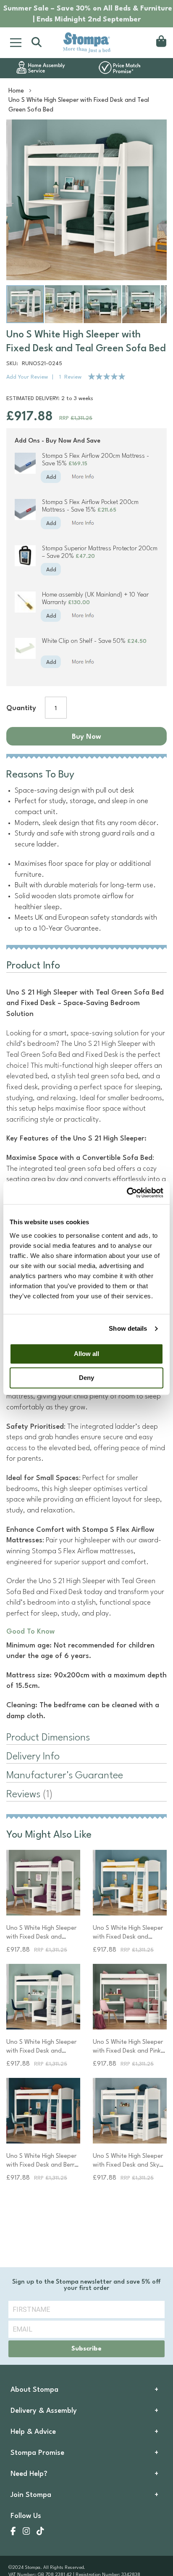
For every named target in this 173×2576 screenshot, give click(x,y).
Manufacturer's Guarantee (65, 1776)
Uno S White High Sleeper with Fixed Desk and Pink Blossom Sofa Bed (128, 2051)
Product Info (33, 966)
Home (16, 91)
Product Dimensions (48, 1738)
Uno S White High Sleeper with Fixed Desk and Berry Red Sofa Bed (42, 2165)
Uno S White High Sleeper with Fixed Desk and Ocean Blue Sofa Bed (41, 2051)
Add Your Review (27, 377)
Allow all (86, 1354)
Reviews (28, 1795)
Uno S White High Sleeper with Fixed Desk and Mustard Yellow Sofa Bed (128, 1937)
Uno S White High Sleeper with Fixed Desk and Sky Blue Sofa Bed (128, 2165)
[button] (64, 304)
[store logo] (86, 42)
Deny (86, 1378)
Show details (128, 1328)
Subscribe (86, 2349)
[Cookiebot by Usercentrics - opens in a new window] (127, 1193)
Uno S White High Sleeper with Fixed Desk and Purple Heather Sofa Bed (41, 1937)
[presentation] (86, 1795)
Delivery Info (33, 1757)
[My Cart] (160, 42)
